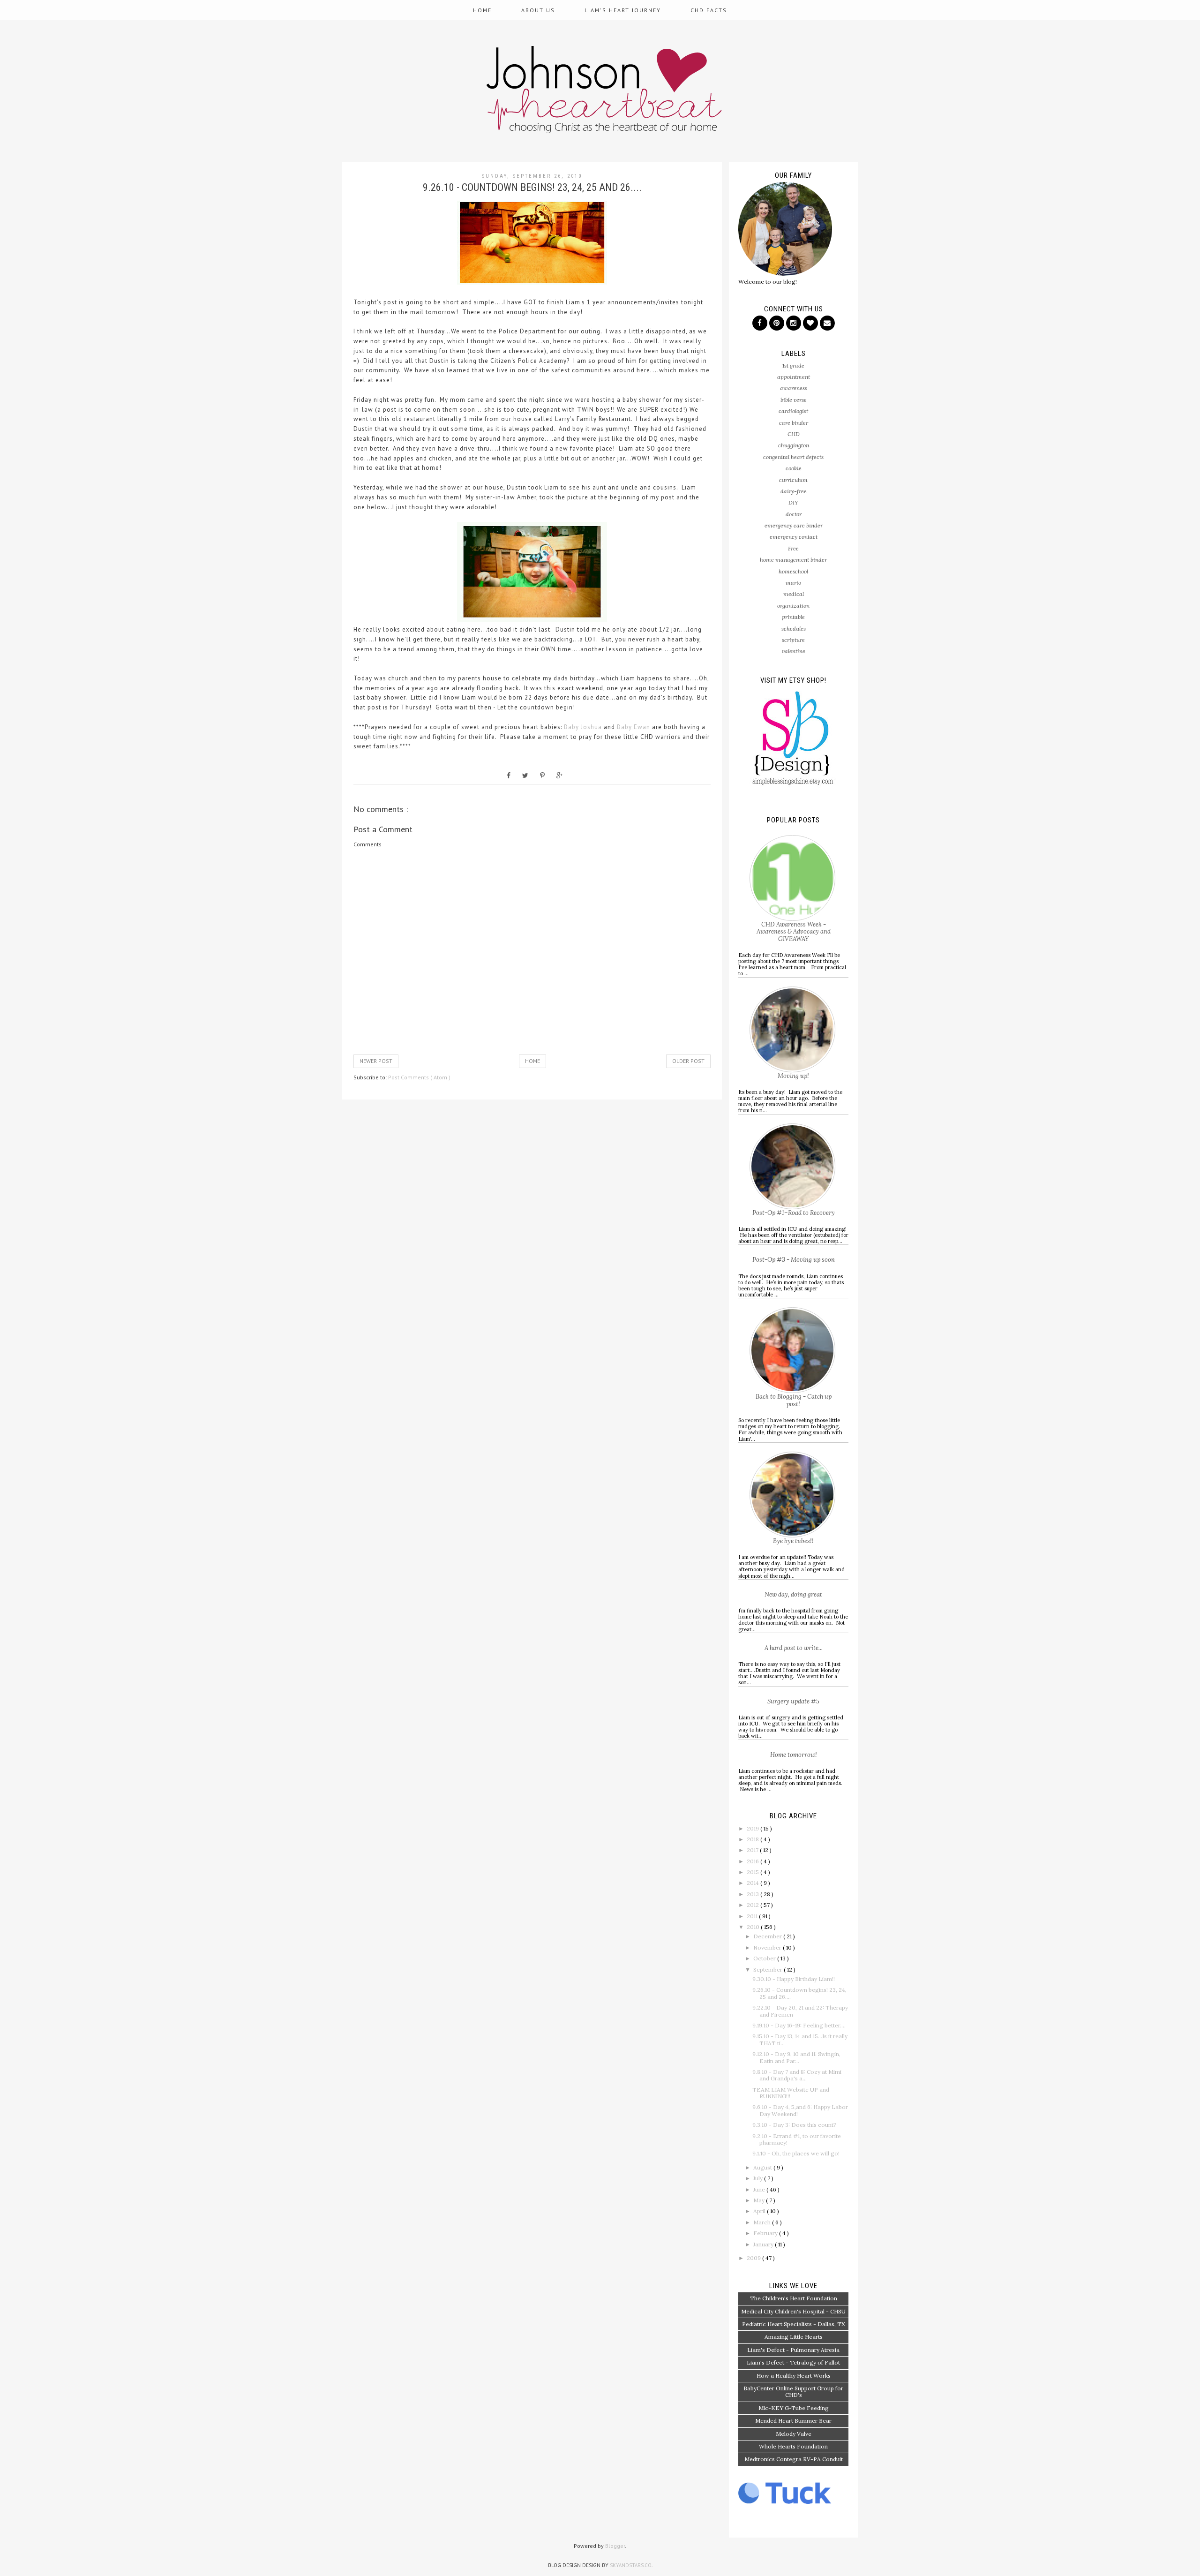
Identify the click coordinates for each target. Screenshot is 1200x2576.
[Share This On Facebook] (509, 776)
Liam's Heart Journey (623, 10)
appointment (794, 377)
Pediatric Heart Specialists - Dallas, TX (794, 2324)
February (766, 2233)
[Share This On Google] (559, 776)
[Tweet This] (525, 776)
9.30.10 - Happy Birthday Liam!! (794, 1979)
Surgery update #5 (793, 1701)
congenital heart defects (793, 457)
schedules (794, 629)
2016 (754, 1861)
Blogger (615, 2546)
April (760, 2211)
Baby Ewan (634, 727)
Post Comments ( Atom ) (419, 1077)
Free (793, 548)
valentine (794, 651)
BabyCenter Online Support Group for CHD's (793, 2391)
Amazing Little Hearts (794, 2337)
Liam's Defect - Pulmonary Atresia (793, 2350)
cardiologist (793, 411)
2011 (753, 1916)
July (759, 2178)
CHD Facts (709, 10)
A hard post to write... (794, 1648)
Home (482, 10)
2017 (753, 1850)
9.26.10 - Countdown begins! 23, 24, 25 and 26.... (799, 1993)
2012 (754, 1905)
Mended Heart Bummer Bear (793, 2421)
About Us (538, 10)
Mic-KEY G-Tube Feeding (794, 2408)
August (763, 2167)
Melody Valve (794, 2434)
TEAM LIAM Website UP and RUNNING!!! (791, 2093)
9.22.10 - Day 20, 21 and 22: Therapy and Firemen (800, 2011)
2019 (754, 1828)
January (764, 2244)
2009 (754, 2258)
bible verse (794, 400)
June (760, 2189)
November (768, 1947)
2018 (754, 1839)
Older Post (688, 1061)
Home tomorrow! (794, 1755)
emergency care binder (794, 525)
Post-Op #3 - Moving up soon (794, 1260)
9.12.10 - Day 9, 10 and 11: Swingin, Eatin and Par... (796, 2057)
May (760, 2200)
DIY (793, 502)
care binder (794, 423)
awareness (794, 388)
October (765, 1958)
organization (793, 606)
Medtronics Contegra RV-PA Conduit (794, 2459)
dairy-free (794, 491)
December (768, 1936)
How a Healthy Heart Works (794, 2376)
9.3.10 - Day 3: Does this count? (794, 2125)
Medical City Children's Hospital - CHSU (793, 2311)
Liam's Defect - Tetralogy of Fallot (793, 2362)
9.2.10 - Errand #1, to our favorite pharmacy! (797, 2139)
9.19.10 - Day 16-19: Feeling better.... (799, 2025)
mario (793, 583)
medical (794, 594)
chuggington (794, 445)
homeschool (793, 571)
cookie (794, 468)
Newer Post (376, 1061)
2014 (754, 1883)
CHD (794, 434)
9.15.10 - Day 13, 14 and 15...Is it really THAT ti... (800, 2039)
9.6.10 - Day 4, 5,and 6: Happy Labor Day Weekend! (800, 2110)
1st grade (793, 365)
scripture (793, 640)
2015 (754, 1872)
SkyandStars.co (631, 2565)
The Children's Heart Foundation (794, 2298)
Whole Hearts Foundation (793, 2446)
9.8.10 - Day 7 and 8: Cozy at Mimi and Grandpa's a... (797, 2075)
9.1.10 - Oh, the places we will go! (796, 2153)
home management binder (793, 560)
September (769, 1970)
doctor (794, 514)
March (763, 2222)
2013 (754, 1894)
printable (793, 617)
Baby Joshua (583, 727)
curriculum (793, 480)
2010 (754, 1927)
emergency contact (794, 537)
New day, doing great (793, 1594)
